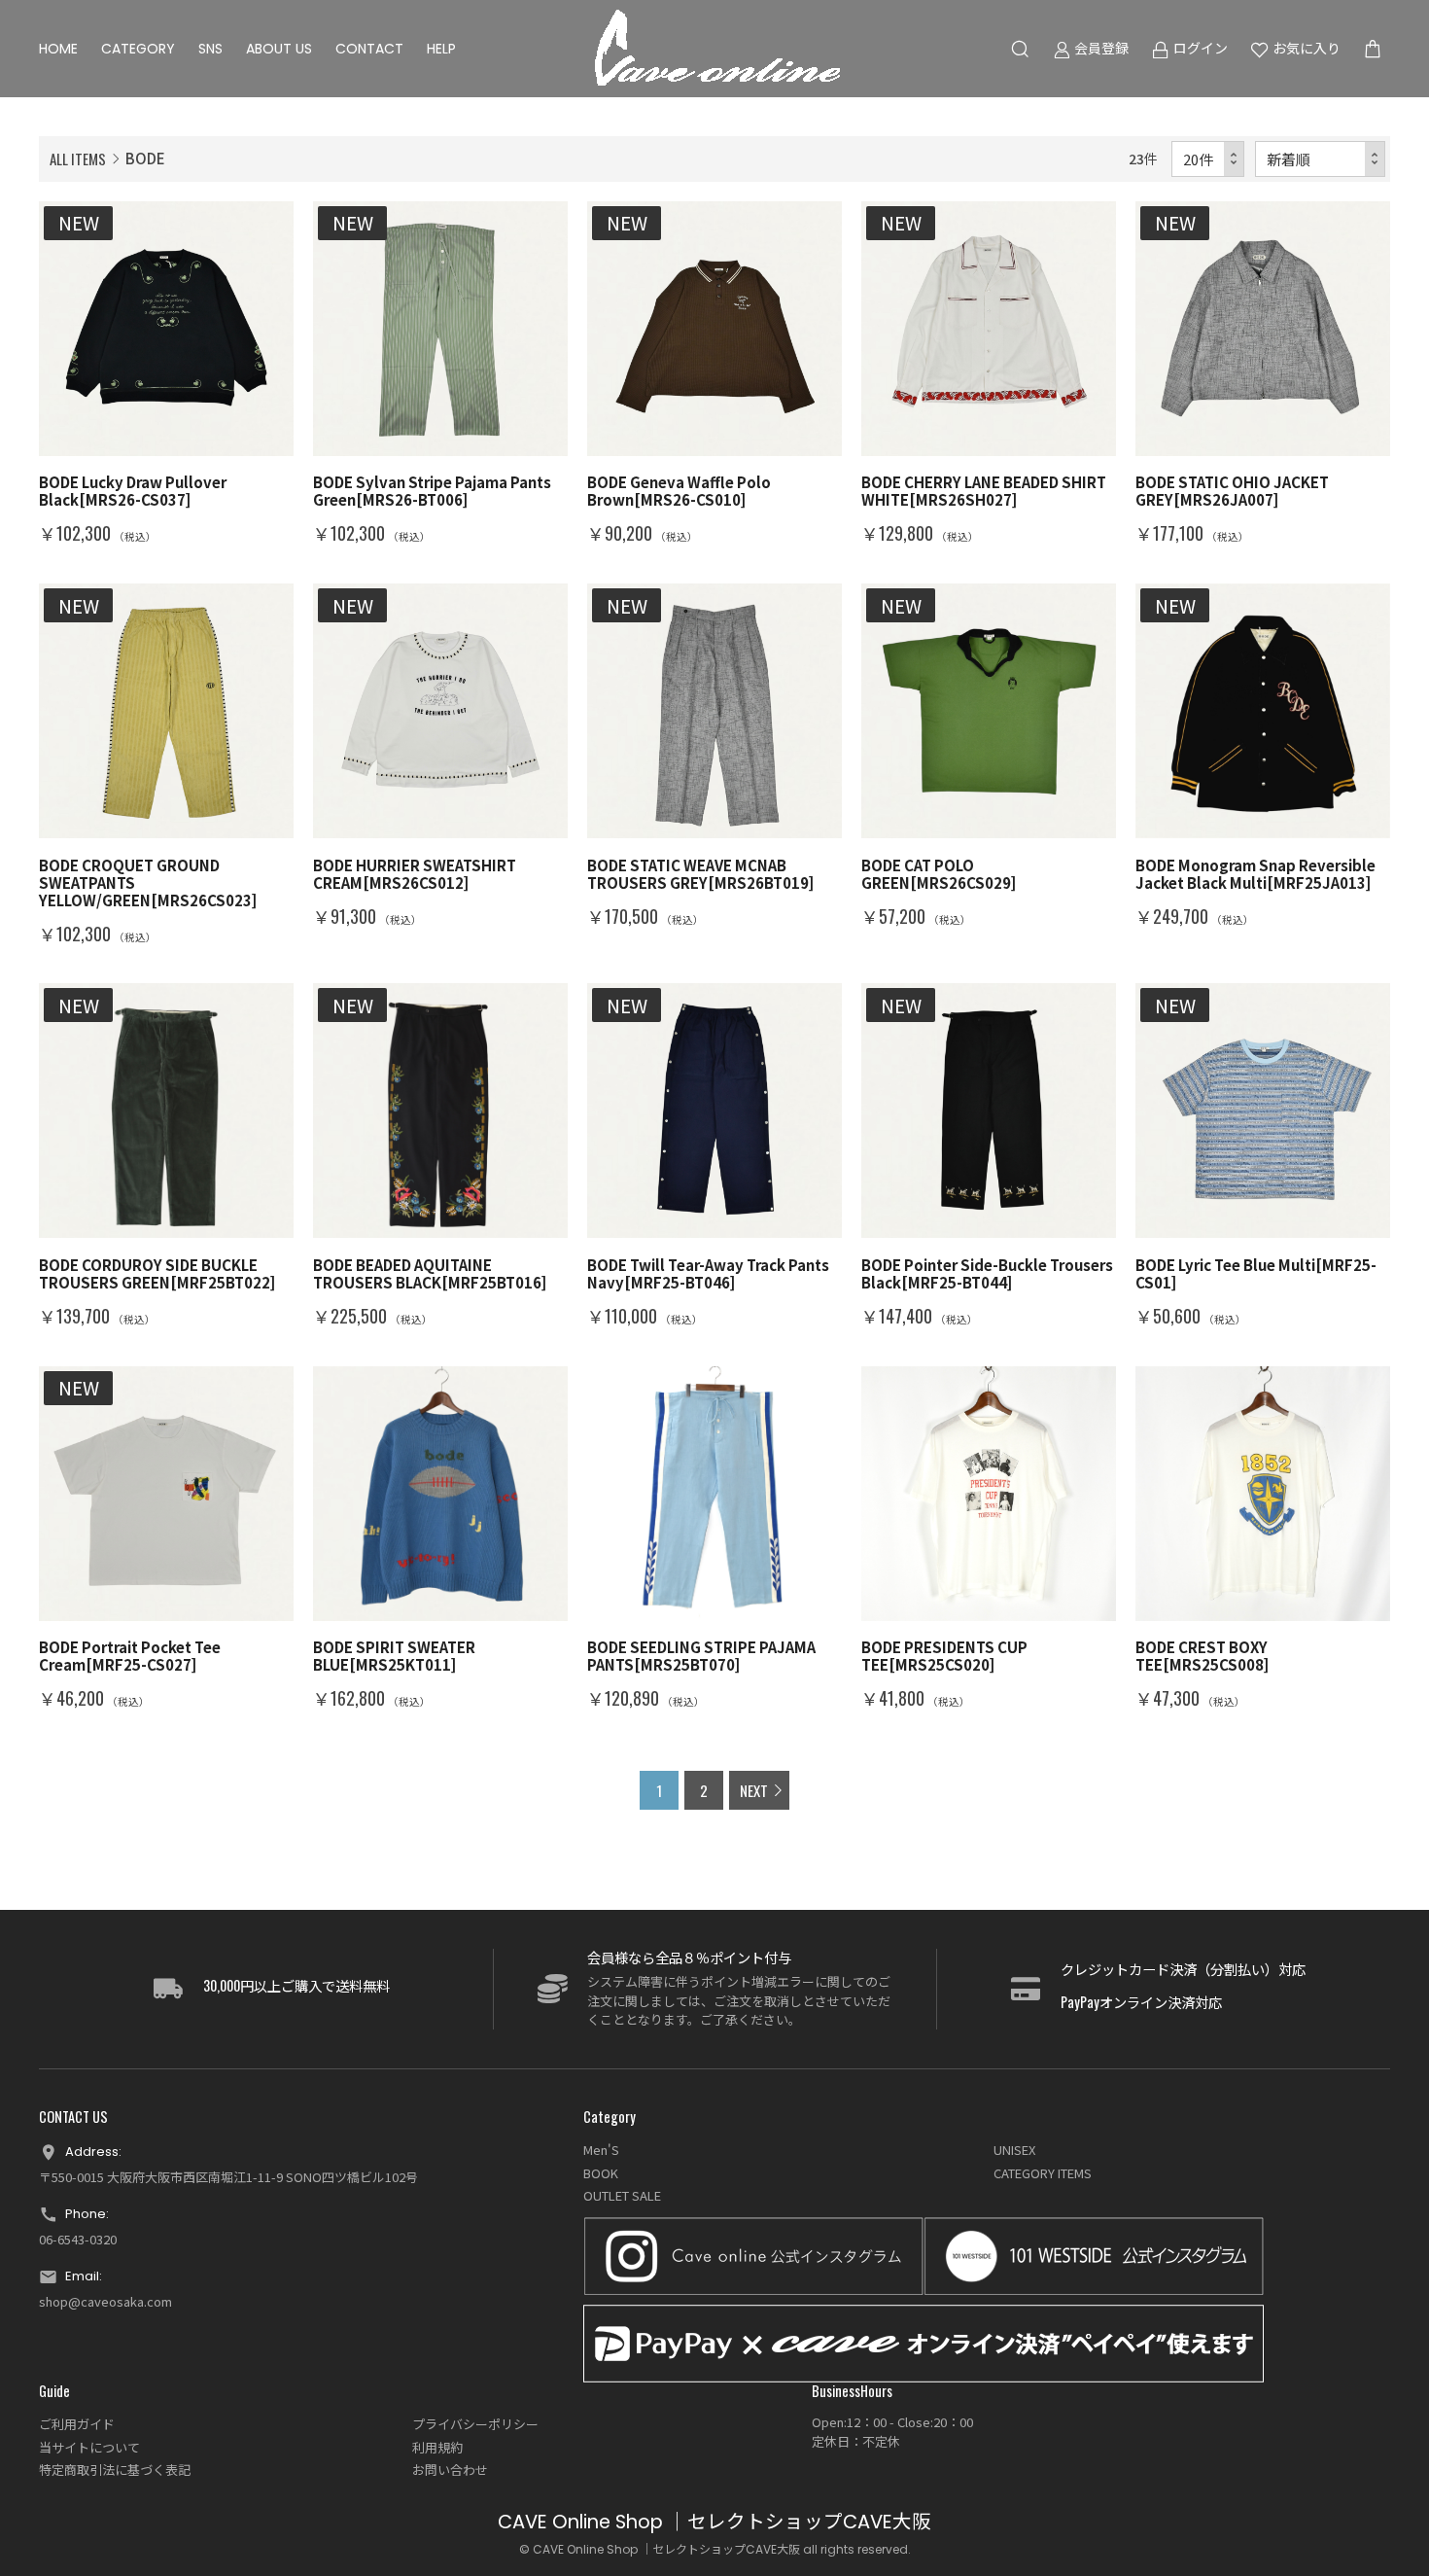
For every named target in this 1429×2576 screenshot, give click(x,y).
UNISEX (1014, 2150)
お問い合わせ (450, 2470)
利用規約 (437, 2447)
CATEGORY (138, 49)
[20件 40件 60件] (1208, 159)
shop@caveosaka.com (105, 2301)
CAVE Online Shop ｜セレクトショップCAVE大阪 (714, 2522)
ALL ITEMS (78, 159)
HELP (441, 49)
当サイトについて (89, 2447)
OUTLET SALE (622, 2195)
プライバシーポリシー (475, 2424)
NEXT (754, 1790)
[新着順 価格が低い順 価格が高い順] (1321, 159)
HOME (58, 49)
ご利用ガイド (77, 2424)
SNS (210, 49)
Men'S (601, 2150)
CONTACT (369, 49)
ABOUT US (279, 49)
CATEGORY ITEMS (1043, 2173)
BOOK (601, 2173)
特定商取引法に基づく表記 (115, 2470)
